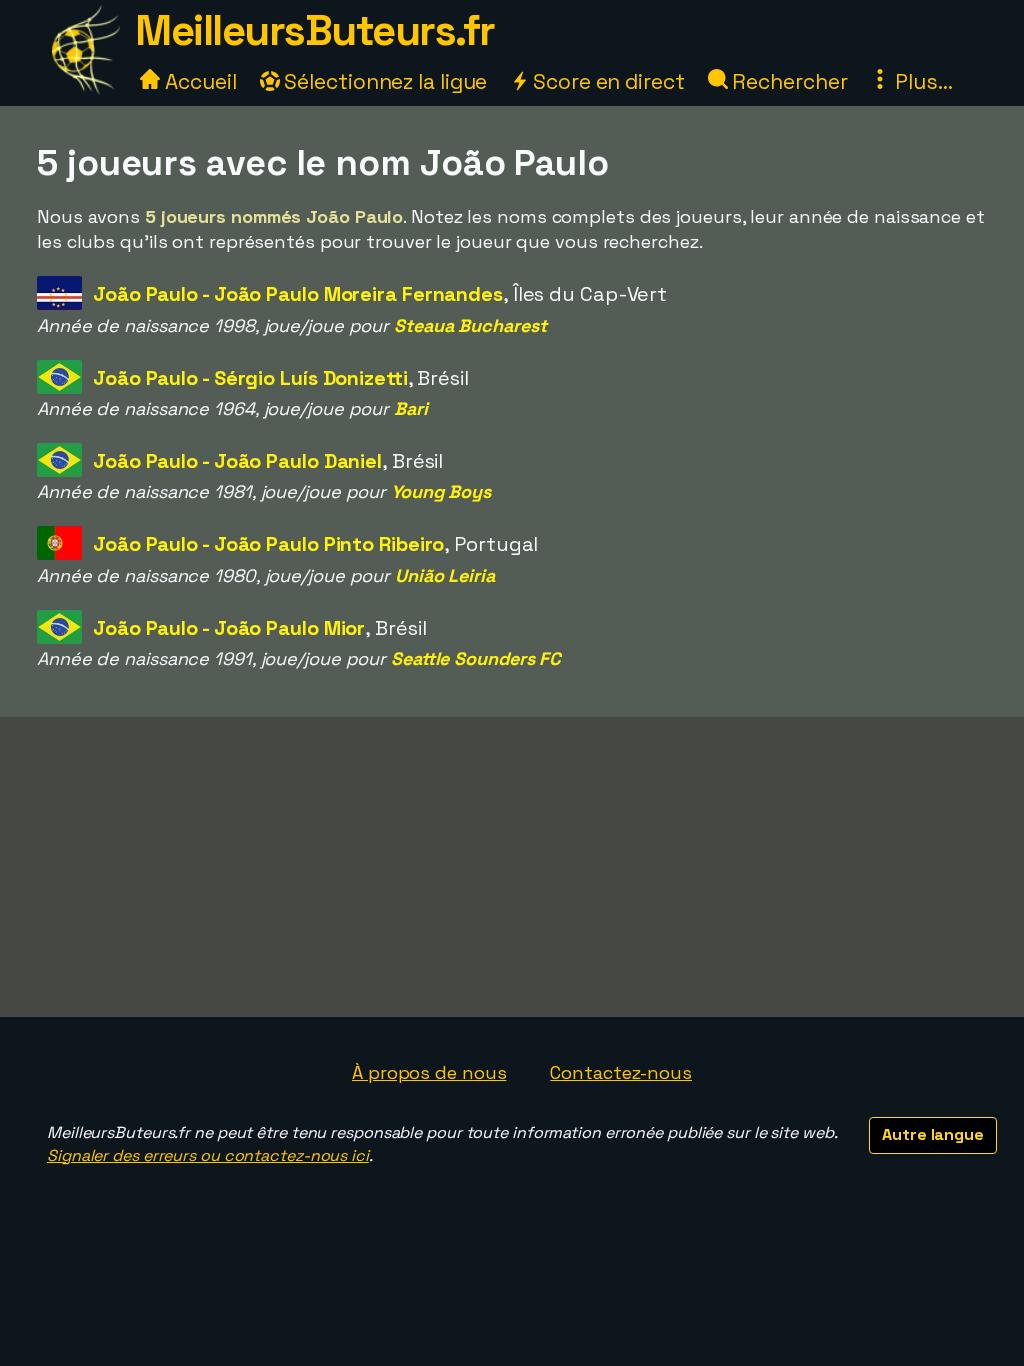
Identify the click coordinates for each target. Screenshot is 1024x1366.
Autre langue (933, 1134)
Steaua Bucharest (470, 325)
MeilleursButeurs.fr (315, 30)
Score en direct (606, 81)
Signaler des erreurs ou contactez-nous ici (208, 1155)
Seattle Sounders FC (476, 658)
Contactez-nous (621, 1072)
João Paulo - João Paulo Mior (229, 628)
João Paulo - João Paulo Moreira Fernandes (298, 294)
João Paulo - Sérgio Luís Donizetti (250, 378)
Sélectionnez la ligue (384, 81)
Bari (411, 408)
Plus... (921, 81)
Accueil (198, 81)
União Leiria (445, 575)
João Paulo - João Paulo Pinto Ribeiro (268, 544)
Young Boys (441, 491)
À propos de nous (429, 1072)
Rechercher (788, 81)
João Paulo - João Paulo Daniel (237, 461)
